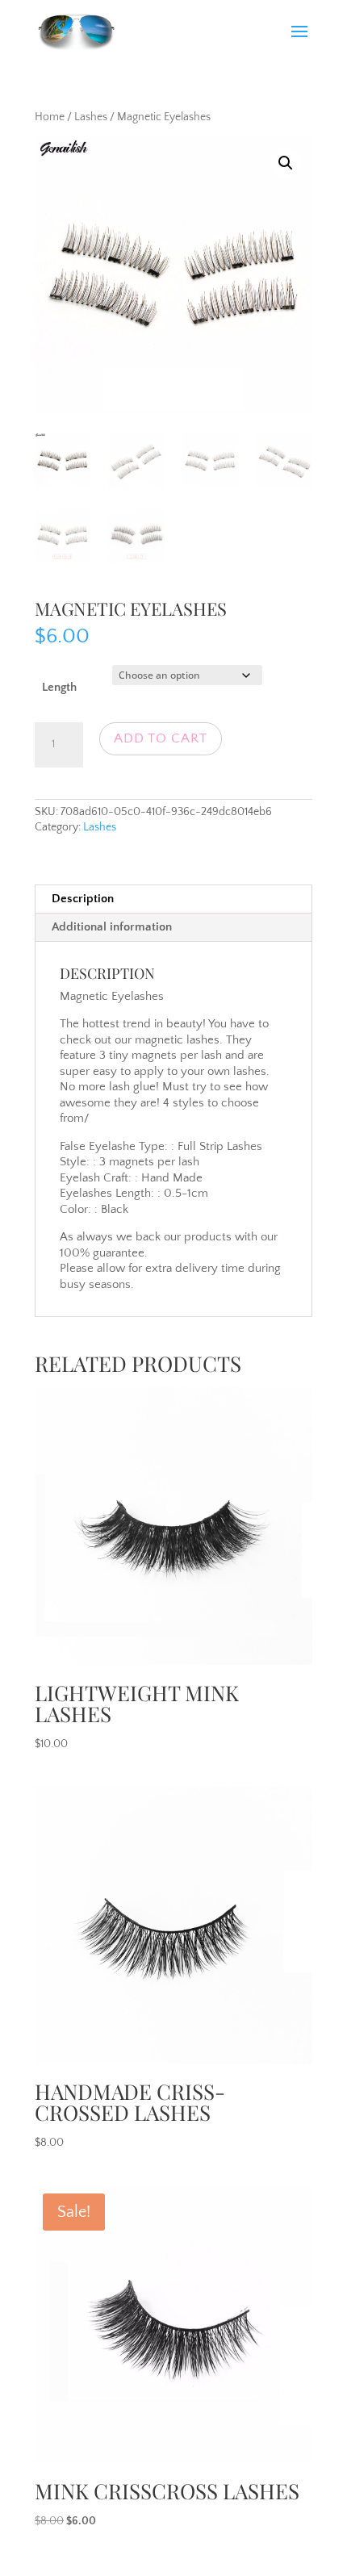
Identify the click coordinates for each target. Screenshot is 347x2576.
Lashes (91, 117)
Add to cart (161, 738)
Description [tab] (83, 899)
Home (50, 117)
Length (59, 687)
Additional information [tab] (112, 927)
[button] (286, 163)
